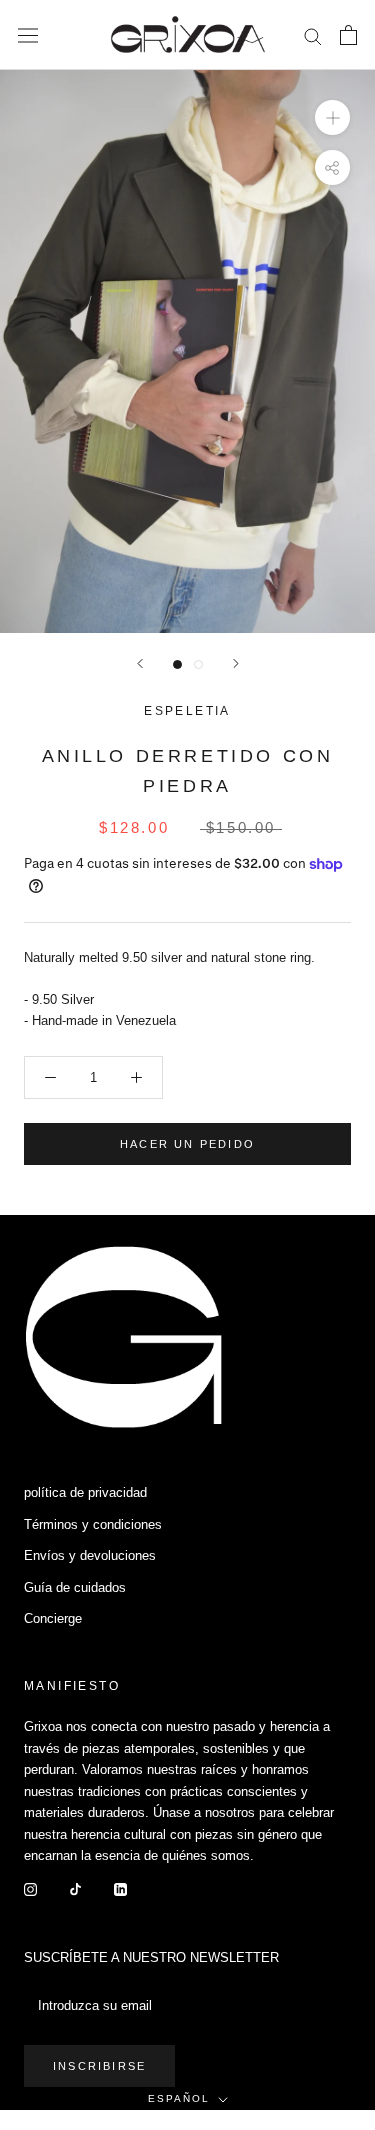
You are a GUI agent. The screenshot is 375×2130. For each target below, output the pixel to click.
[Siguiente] (236, 663)
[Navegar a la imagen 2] (198, 664)
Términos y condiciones (93, 1524)
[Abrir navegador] (28, 35)
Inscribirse (99, 2066)
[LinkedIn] (120, 1887)
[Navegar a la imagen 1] (177, 664)
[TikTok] (75, 1887)
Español (179, 2098)
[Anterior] (140, 663)
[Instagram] (30, 1887)
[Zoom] (332, 117)
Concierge (53, 1618)
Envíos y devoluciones (90, 1555)
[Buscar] (313, 35)
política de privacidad (85, 1492)
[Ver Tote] (348, 35)
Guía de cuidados (75, 1587)
